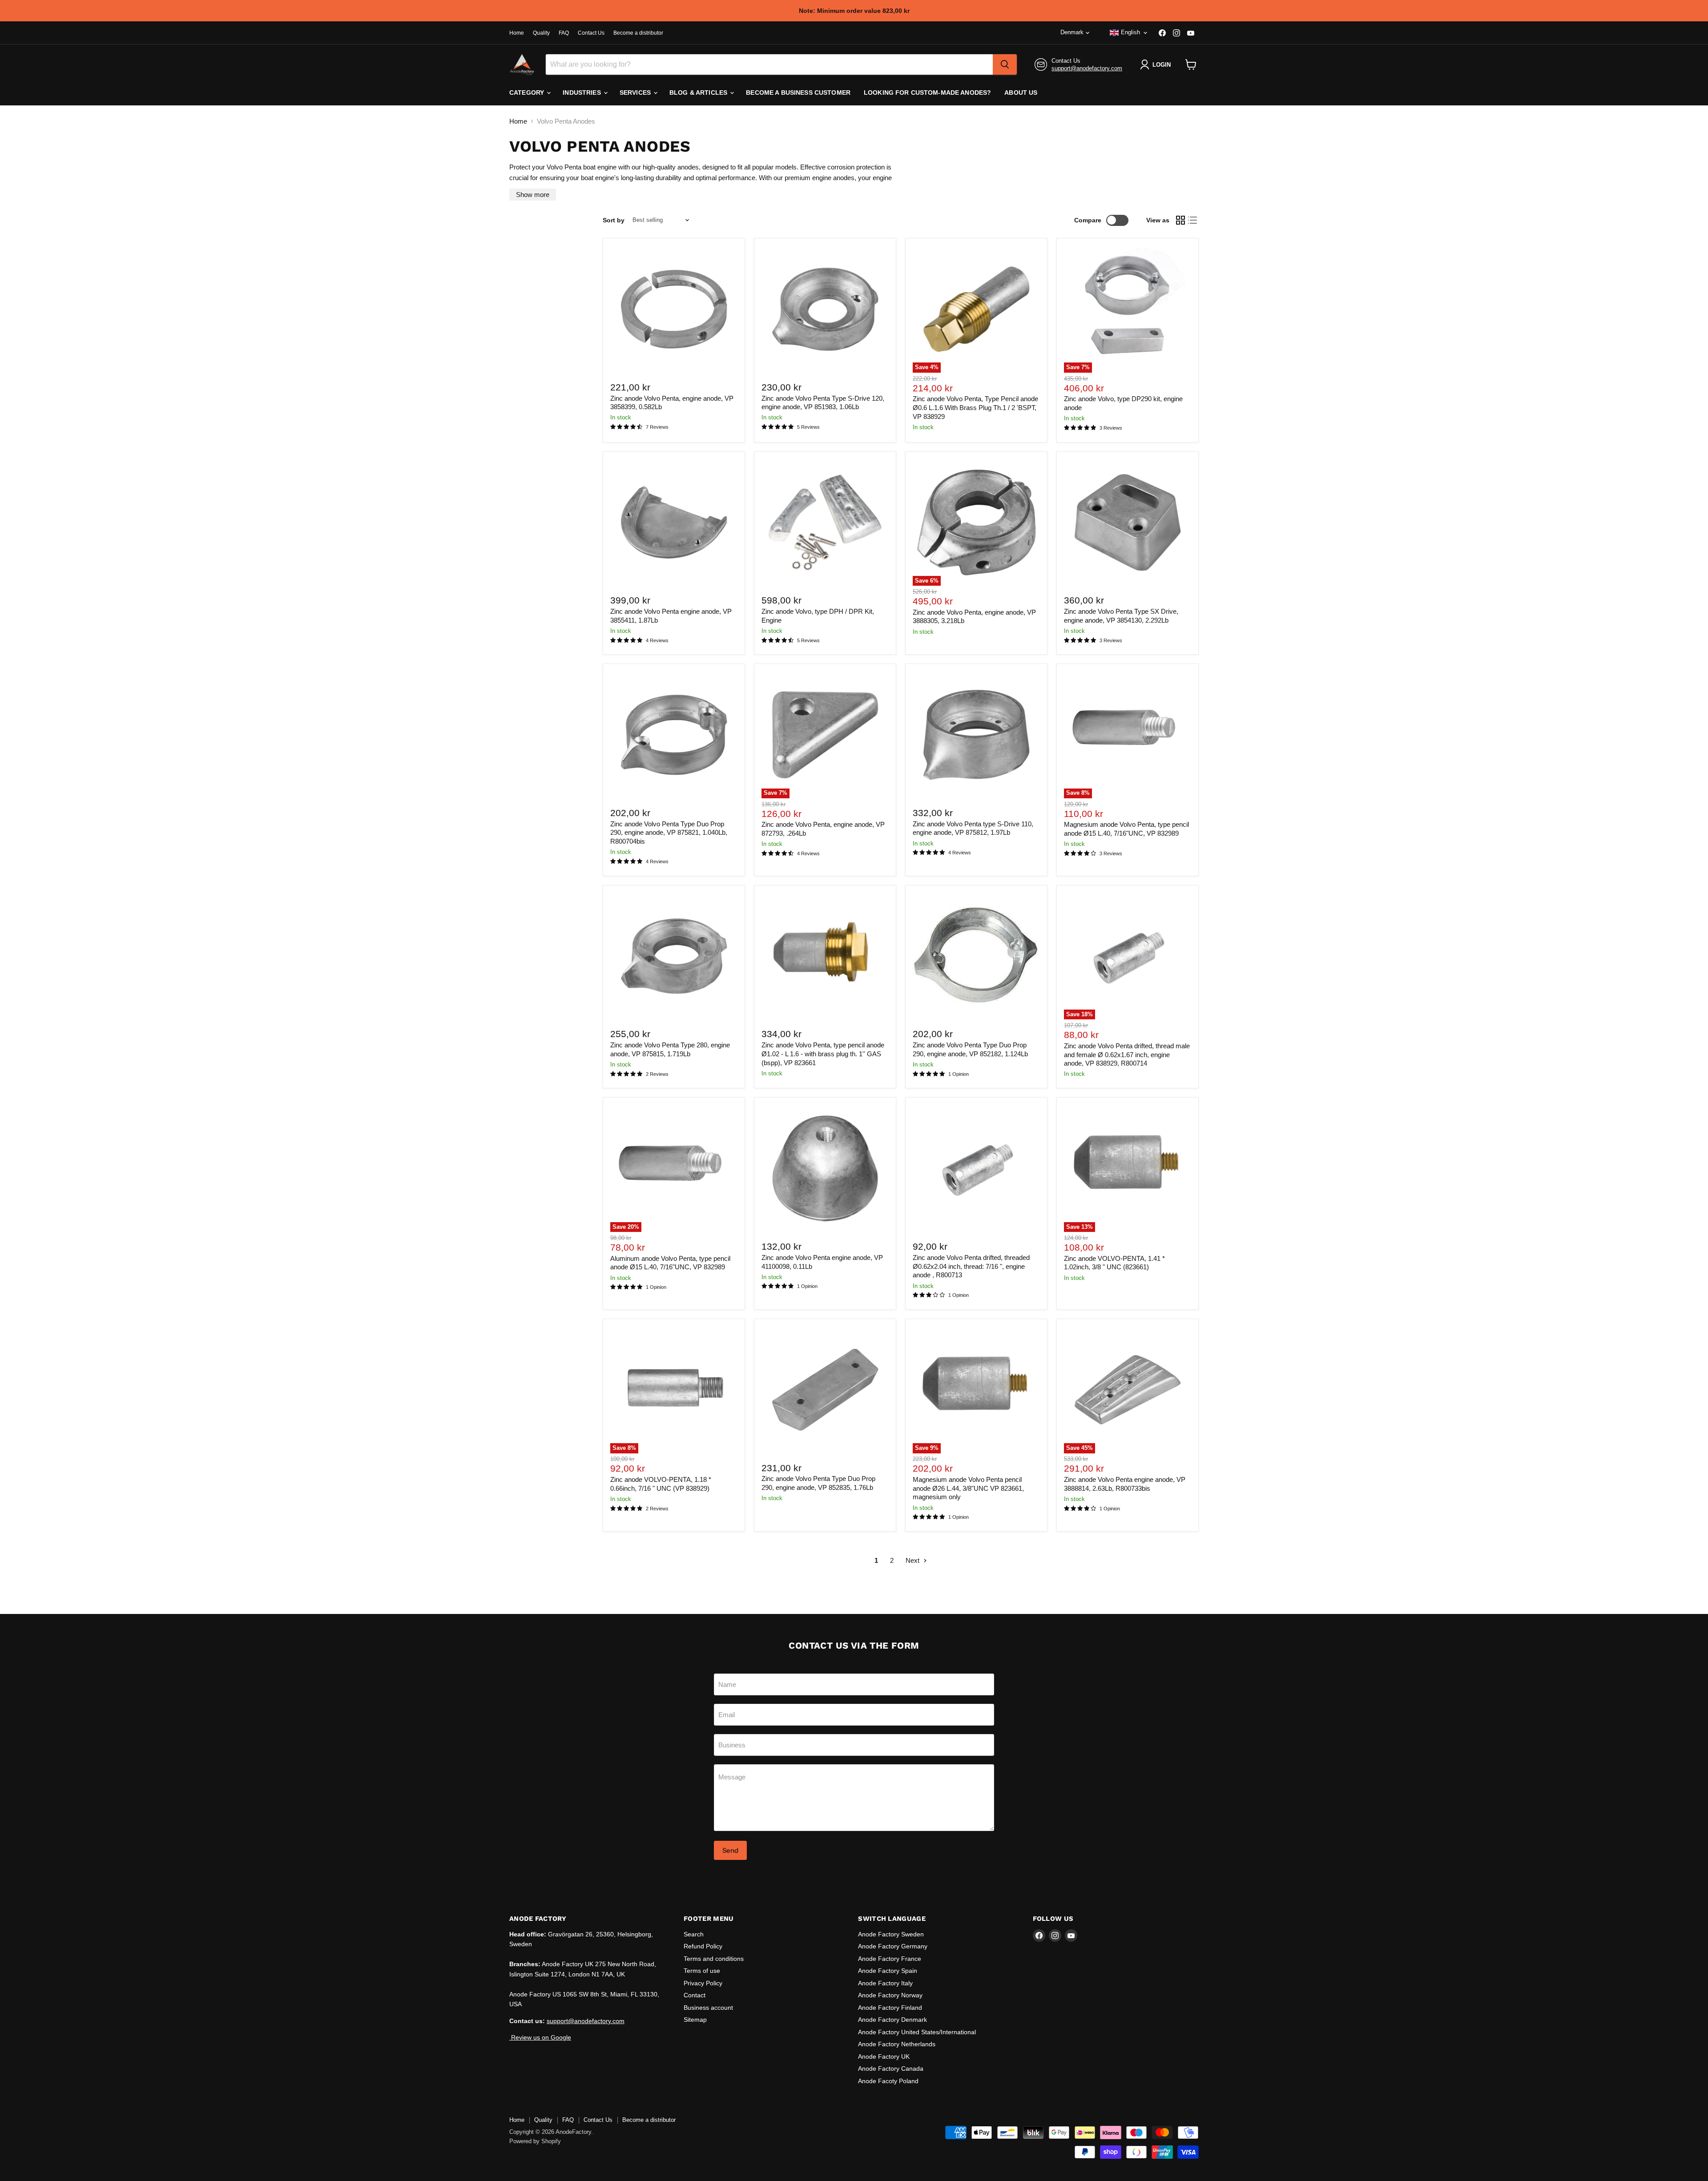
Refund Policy (703, 1946)
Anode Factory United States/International (917, 2032)
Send (730, 1850)
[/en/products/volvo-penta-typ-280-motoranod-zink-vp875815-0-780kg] (674, 956)
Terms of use (702, 1971)
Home (517, 33)
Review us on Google (540, 2037)
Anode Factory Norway (890, 1995)
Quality (541, 33)
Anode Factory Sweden (891, 1934)
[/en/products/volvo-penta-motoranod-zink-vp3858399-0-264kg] (674, 309)
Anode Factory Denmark (892, 2020)
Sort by (614, 220)
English (1130, 32)
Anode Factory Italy (885, 1983)
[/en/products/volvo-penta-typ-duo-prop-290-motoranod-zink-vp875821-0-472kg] (674, 735)
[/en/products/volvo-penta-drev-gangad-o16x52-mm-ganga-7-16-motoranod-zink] (976, 1169)
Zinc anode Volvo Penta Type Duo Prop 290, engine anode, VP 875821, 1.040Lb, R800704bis (669, 833)
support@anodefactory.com (1087, 68)
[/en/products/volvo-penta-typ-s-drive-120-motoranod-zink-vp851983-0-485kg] (825, 309)
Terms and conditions (714, 1959)
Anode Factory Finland (890, 2008)
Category (528, 93)
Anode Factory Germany (893, 1946)
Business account (708, 2008)
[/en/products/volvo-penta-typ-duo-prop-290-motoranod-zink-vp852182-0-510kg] (976, 956)
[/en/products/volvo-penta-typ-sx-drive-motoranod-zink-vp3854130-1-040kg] (1128, 523)
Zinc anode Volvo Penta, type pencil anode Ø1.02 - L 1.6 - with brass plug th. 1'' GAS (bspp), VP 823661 (823, 1054)
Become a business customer (798, 93)
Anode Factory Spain (888, 1971)
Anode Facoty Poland (888, 2081)
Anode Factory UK (884, 2056)
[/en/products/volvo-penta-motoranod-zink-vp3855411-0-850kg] (674, 523)
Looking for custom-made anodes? (927, 93)
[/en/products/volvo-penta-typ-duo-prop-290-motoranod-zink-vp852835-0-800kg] (825, 1390)
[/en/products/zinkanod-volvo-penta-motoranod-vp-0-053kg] (825, 1169)
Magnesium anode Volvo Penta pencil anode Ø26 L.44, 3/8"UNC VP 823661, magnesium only (968, 1488)
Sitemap (695, 2020)
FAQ (564, 33)
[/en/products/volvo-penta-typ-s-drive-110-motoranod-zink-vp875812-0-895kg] (976, 735)
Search (694, 1934)
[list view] (1193, 220)
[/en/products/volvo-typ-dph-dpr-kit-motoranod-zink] (825, 523)
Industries (583, 93)
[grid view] (1180, 220)
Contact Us (591, 33)
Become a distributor (638, 33)
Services (636, 93)
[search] (1005, 64)
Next (913, 1560)
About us (1021, 93)
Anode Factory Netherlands (897, 2044)
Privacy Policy (703, 1983)
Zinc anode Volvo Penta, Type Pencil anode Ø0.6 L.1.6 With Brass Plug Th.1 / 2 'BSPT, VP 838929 (975, 407)
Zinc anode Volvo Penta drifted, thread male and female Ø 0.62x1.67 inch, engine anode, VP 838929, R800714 (1127, 1054)
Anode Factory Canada (891, 2068)
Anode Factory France (890, 1959)
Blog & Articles (699, 93)
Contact (695, 1995)
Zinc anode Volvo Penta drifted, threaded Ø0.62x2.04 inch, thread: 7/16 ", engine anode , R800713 (971, 1266)
